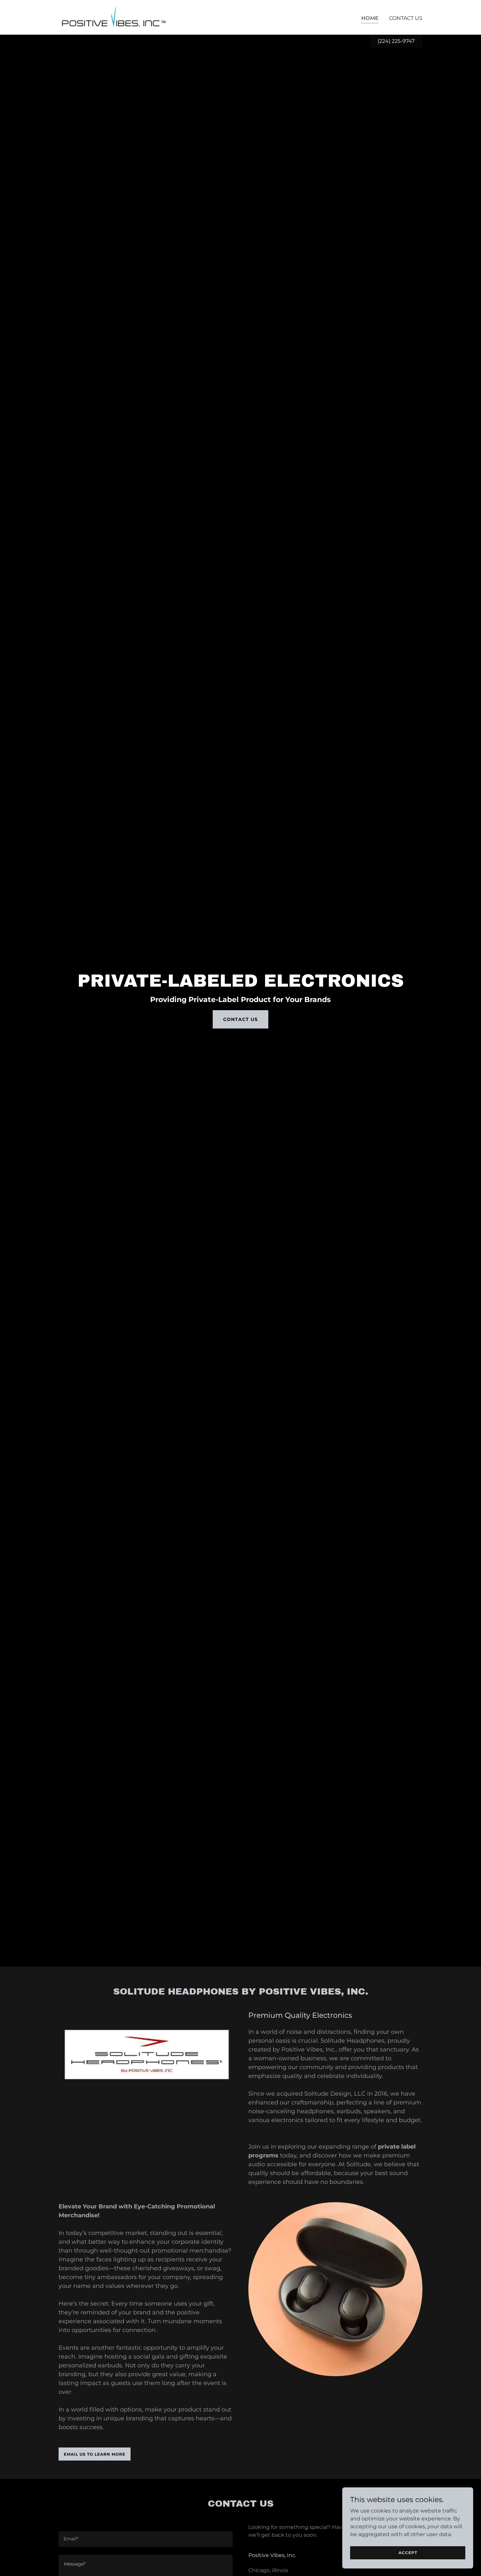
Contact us (240, 1019)
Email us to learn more (95, 2454)
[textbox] (146, 2539)
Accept (408, 2553)
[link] (114, 17)
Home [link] (370, 18)
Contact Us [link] (406, 18)
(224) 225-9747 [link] (396, 41)
